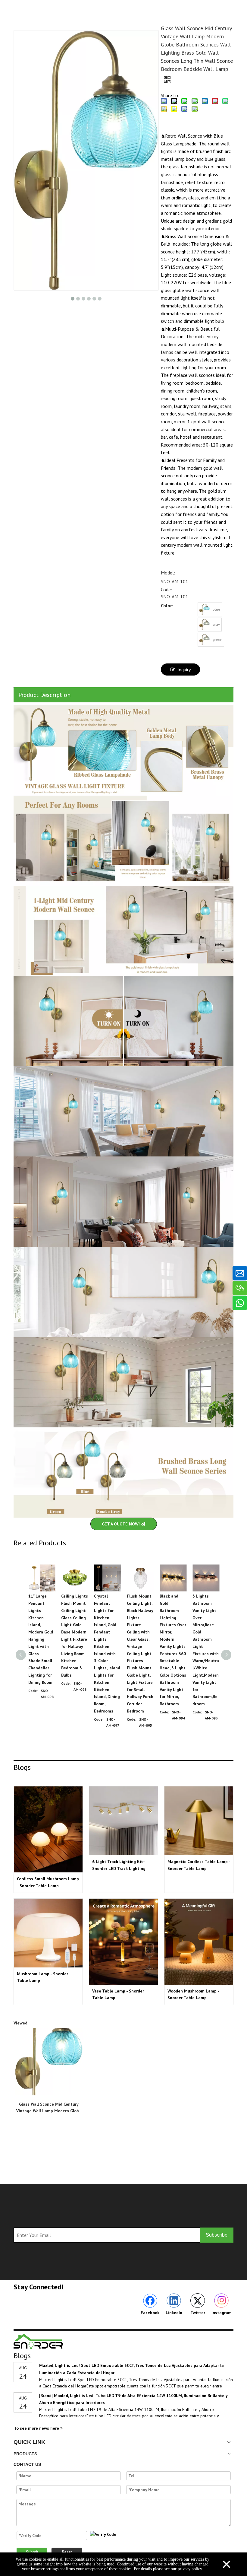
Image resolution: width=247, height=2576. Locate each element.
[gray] (205, 625)
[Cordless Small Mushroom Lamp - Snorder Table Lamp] (48, 1829)
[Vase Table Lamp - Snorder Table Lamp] (123, 1942)
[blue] (205, 609)
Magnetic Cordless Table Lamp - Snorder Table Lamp (199, 1865)
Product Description (44, 695)
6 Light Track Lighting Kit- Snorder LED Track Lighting (119, 1865)
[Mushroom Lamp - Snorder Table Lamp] (48, 1933)
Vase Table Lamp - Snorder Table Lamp (118, 1994)
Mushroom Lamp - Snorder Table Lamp (42, 1977)
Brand (46, 2396)
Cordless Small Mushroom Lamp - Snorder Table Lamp (48, 1882)
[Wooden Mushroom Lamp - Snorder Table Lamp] (199, 1942)
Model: (168, 573)
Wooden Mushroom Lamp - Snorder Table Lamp (193, 1994)
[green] (205, 640)
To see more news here (37, 2428)
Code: (166, 590)
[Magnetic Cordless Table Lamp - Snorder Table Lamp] (199, 1821)
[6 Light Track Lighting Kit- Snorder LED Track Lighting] (123, 1821)
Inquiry (184, 669)
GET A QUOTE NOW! (121, 1524)
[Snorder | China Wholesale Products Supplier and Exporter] (39, 2341)
